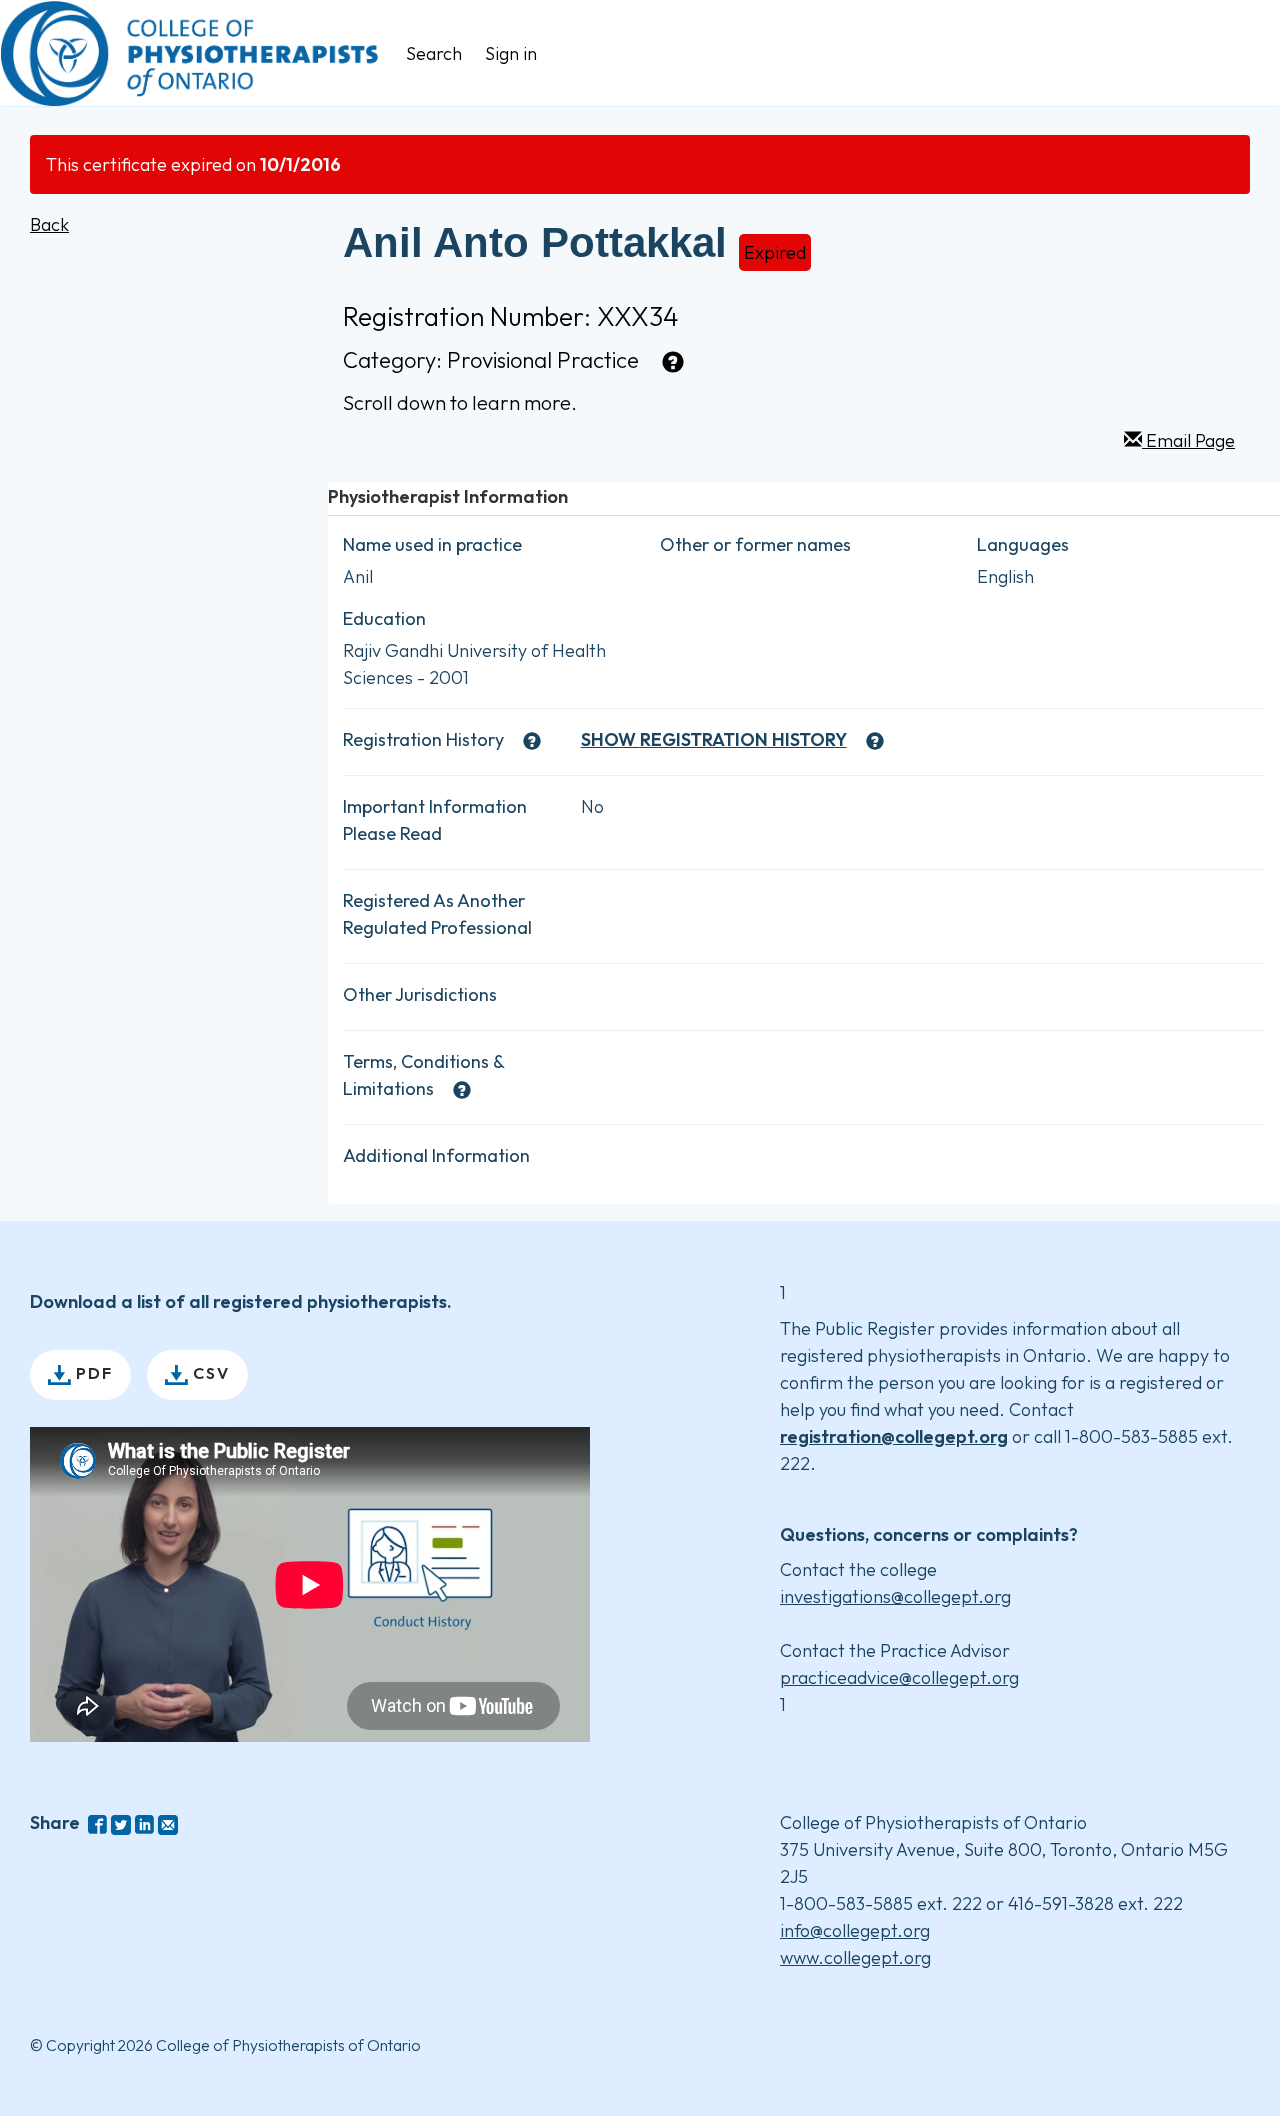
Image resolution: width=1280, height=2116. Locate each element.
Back (49, 224)
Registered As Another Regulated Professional (437, 914)
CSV (209, 1373)
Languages (1023, 544)
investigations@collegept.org (895, 1596)
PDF (92, 1373)
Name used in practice (432, 544)
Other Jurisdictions (420, 994)
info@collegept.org (855, 1930)
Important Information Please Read (435, 820)
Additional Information (436, 1155)
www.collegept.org (855, 1957)
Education (384, 618)
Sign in (511, 53)
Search (434, 53)
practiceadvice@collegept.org (899, 1677)
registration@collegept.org (894, 1436)
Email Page (1188, 440)
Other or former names (755, 544)
